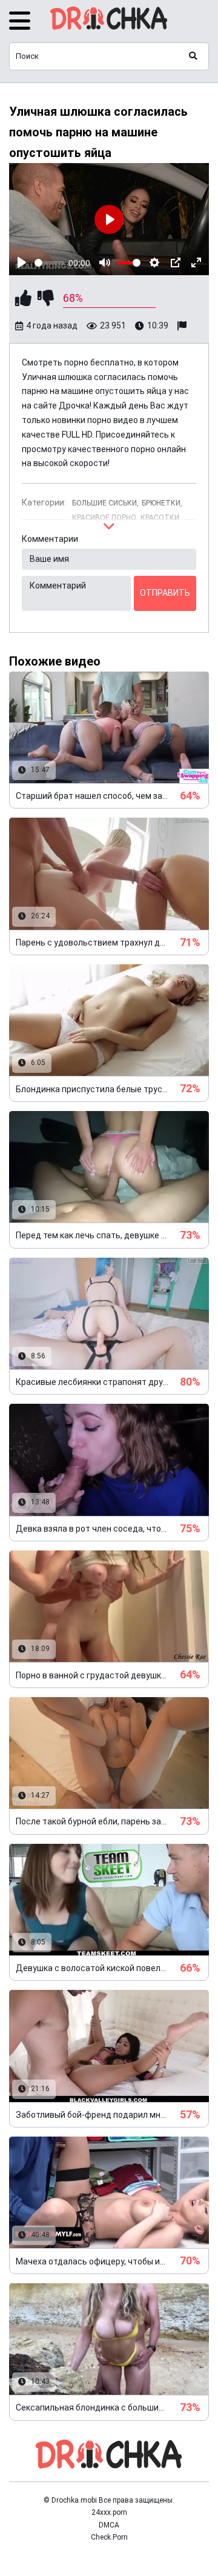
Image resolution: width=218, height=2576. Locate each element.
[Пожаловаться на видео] (183, 326)
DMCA (109, 2525)
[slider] (49, 263)
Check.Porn (109, 2537)
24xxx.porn (109, 2512)
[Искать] (193, 56)
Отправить (165, 593)
